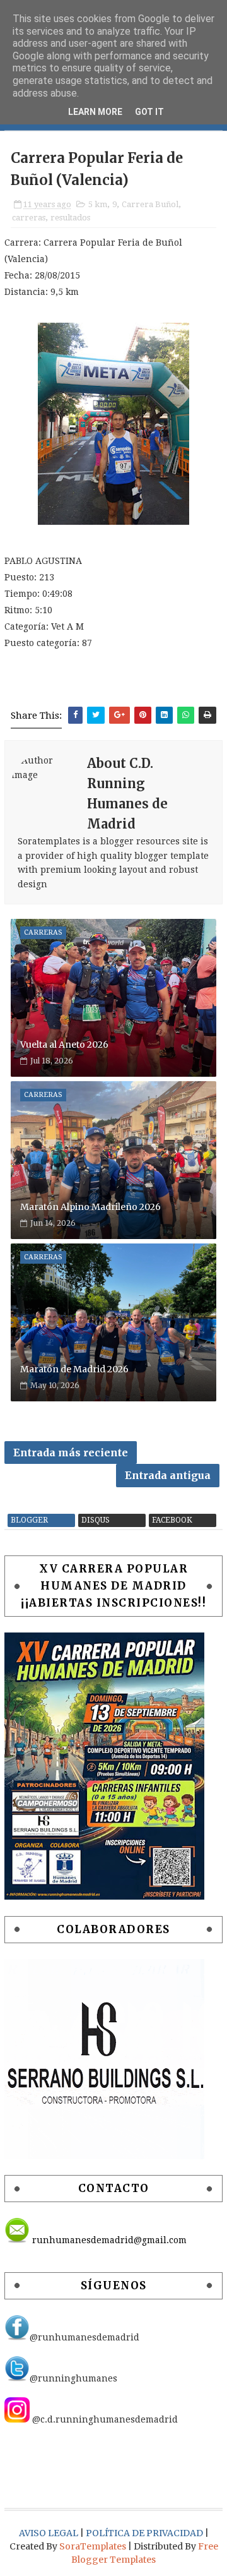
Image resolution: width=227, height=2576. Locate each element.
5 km (98, 204)
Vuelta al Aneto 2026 (64, 1045)
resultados (70, 218)
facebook (172, 1520)
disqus (96, 1520)
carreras (29, 218)
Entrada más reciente (71, 1453)
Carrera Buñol (150, 204)
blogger (29, 1520)
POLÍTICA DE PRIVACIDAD (145, 2533)
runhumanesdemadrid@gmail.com (108, 2240)
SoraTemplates (93, 2546)
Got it (149, 112)
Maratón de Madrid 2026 (74, 1369)
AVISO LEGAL (49, 2533)
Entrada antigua (168, 1475)
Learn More (95, 112)
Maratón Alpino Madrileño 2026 (90, 1207)
